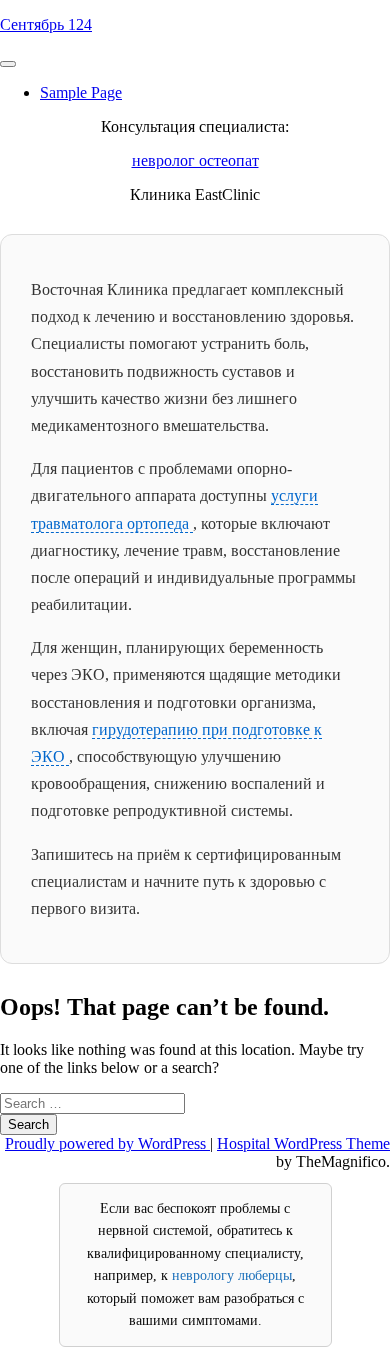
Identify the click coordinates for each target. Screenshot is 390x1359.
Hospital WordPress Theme (303, 1143)
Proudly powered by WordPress (107, 1143)
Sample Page (81, 92)
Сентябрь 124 (46, 24)
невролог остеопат (195, 160)
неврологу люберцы (232, 1275)
